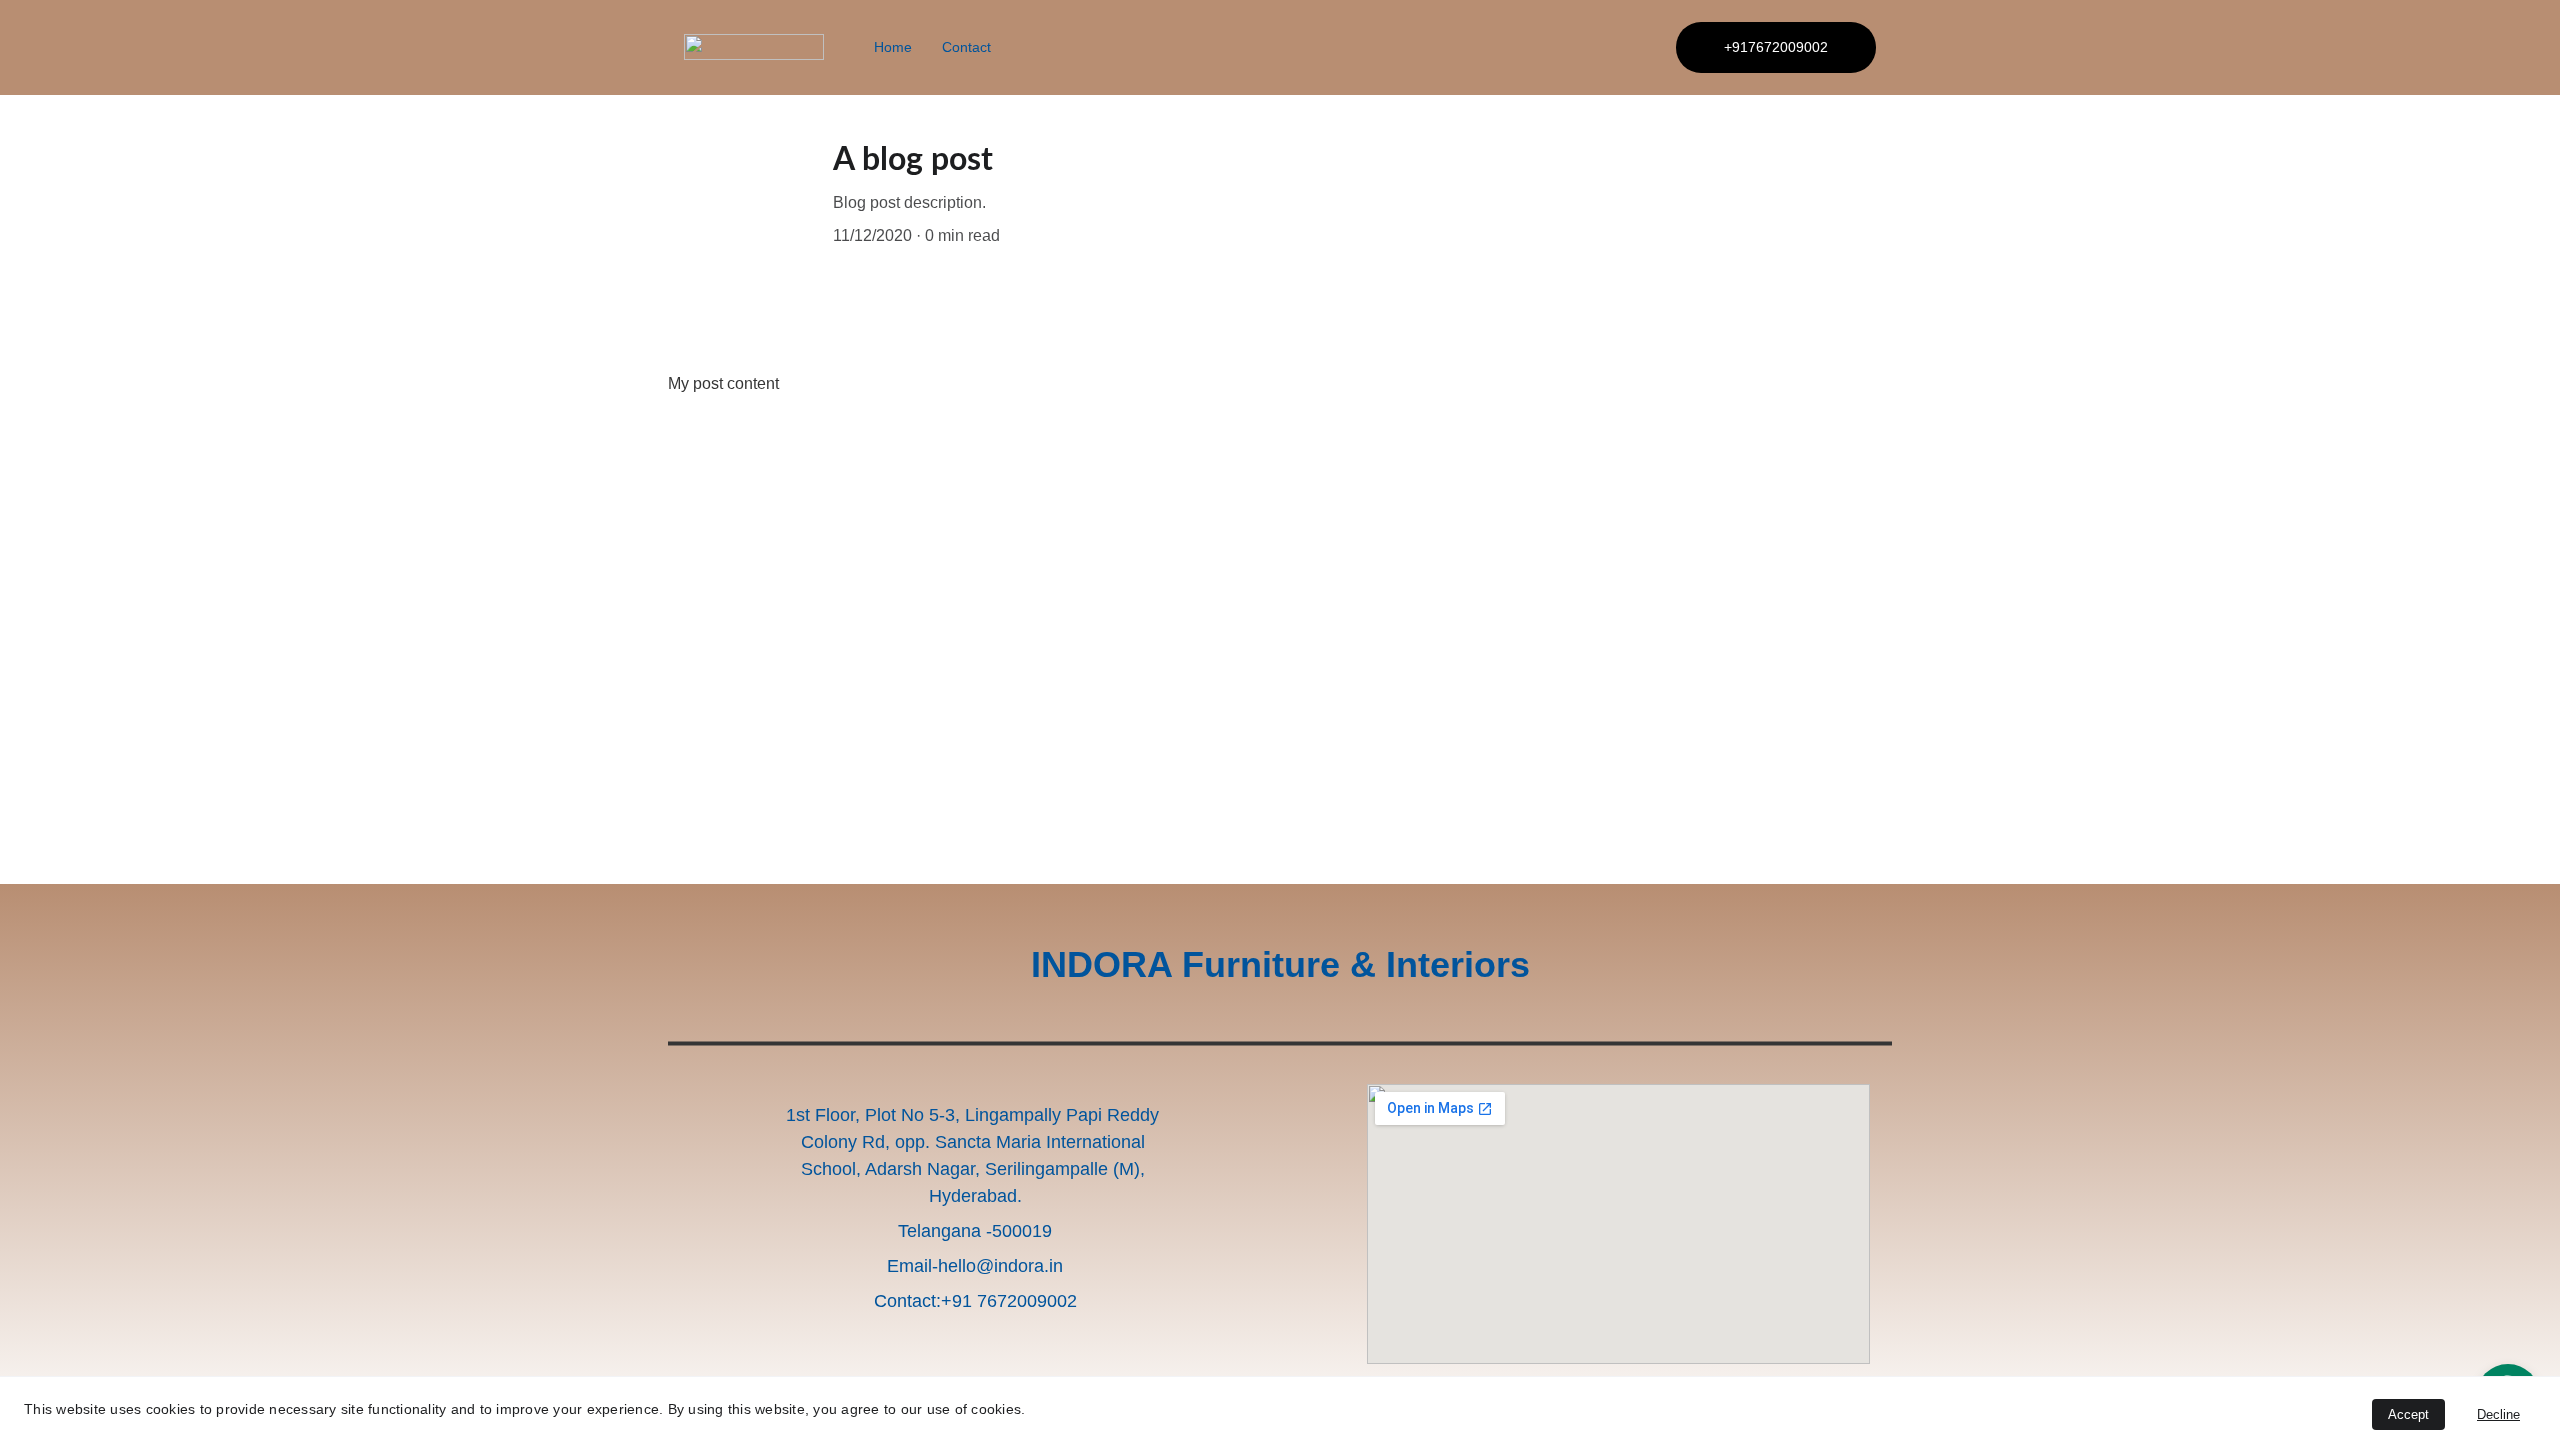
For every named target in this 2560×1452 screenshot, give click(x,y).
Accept (2408, 1414)
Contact (966, 47)
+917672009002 (1776, 47)
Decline (2498, 1414)
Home (893, 47)
